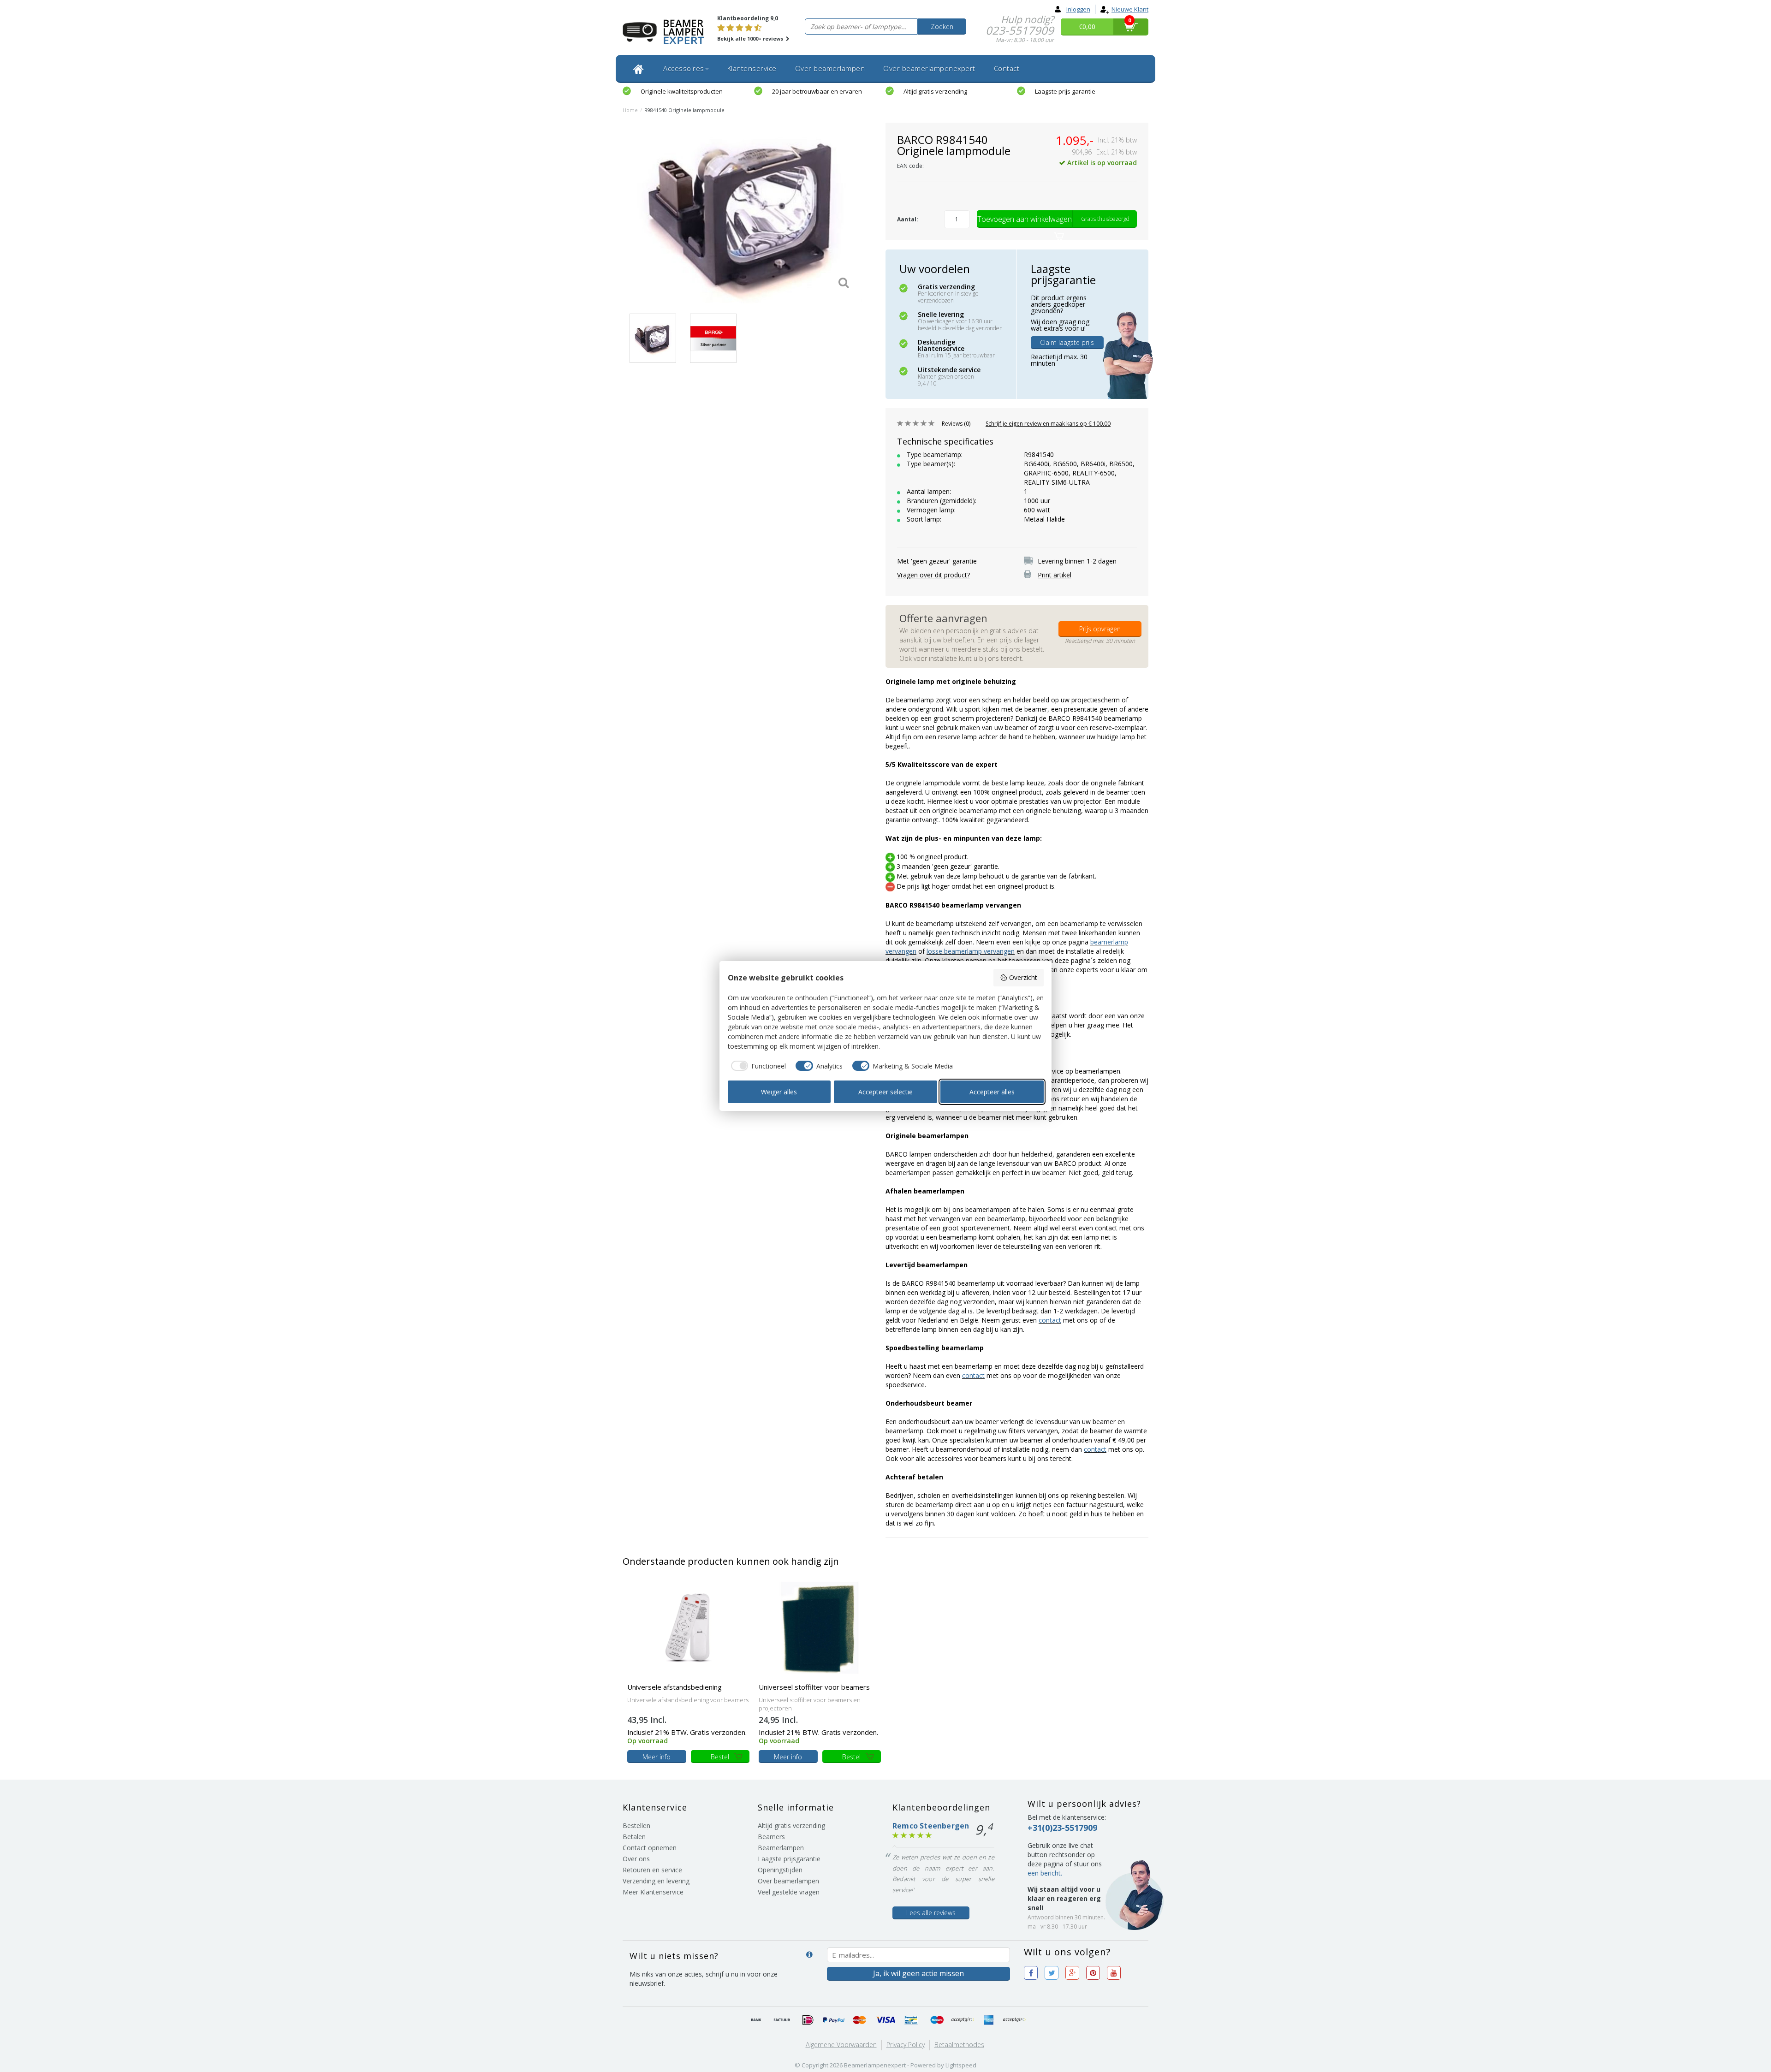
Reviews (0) (956, 424)
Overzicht (1023, 977)
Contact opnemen (650, 1848)
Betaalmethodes (959, 2045)
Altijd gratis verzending (935, 91)
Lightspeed (961, 2065)
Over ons (636, 1859)
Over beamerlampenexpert (929, 68)
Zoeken (942, 27)
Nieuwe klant (1130, 9)
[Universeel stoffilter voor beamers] (820, 1627)
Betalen (634, 1837)
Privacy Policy (906, 2045)
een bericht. (1045, 1873)
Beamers (771, 1837)
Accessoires (684, 68)
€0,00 (1087, 27)
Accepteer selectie (885, 1092)
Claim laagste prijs (1067, 342)
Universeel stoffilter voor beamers (814, 1687)
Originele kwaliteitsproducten (682, 91)
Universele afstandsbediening (675, 1687)
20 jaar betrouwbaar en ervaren (817, 91)
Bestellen (636, 1826)
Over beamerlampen (830, 68)
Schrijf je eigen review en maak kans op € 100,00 (1048, 424)
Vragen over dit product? (933, 575)
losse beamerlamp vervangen (971, 951)
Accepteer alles (992, 1092)
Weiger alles (779, 1092)
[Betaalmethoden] (756, 2020)
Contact (1007, 68)
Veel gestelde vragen (789, 1892)
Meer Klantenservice (653, 1892)
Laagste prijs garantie (1065, 91)
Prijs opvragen (1100, 629)
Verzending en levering (656, 1881)
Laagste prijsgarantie (789, 1859)
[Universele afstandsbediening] (688, 1627)
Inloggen (1078, 9)
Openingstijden (780, 1870)
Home (630, 110)
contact (1050, 1320)
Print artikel (1055, 575)
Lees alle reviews (931, 1913)
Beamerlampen (781, 1848)
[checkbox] (757, 1066)
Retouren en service (652, 1870)
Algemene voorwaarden (841, 2045)
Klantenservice (752, 68)
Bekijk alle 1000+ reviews (751, 39)
